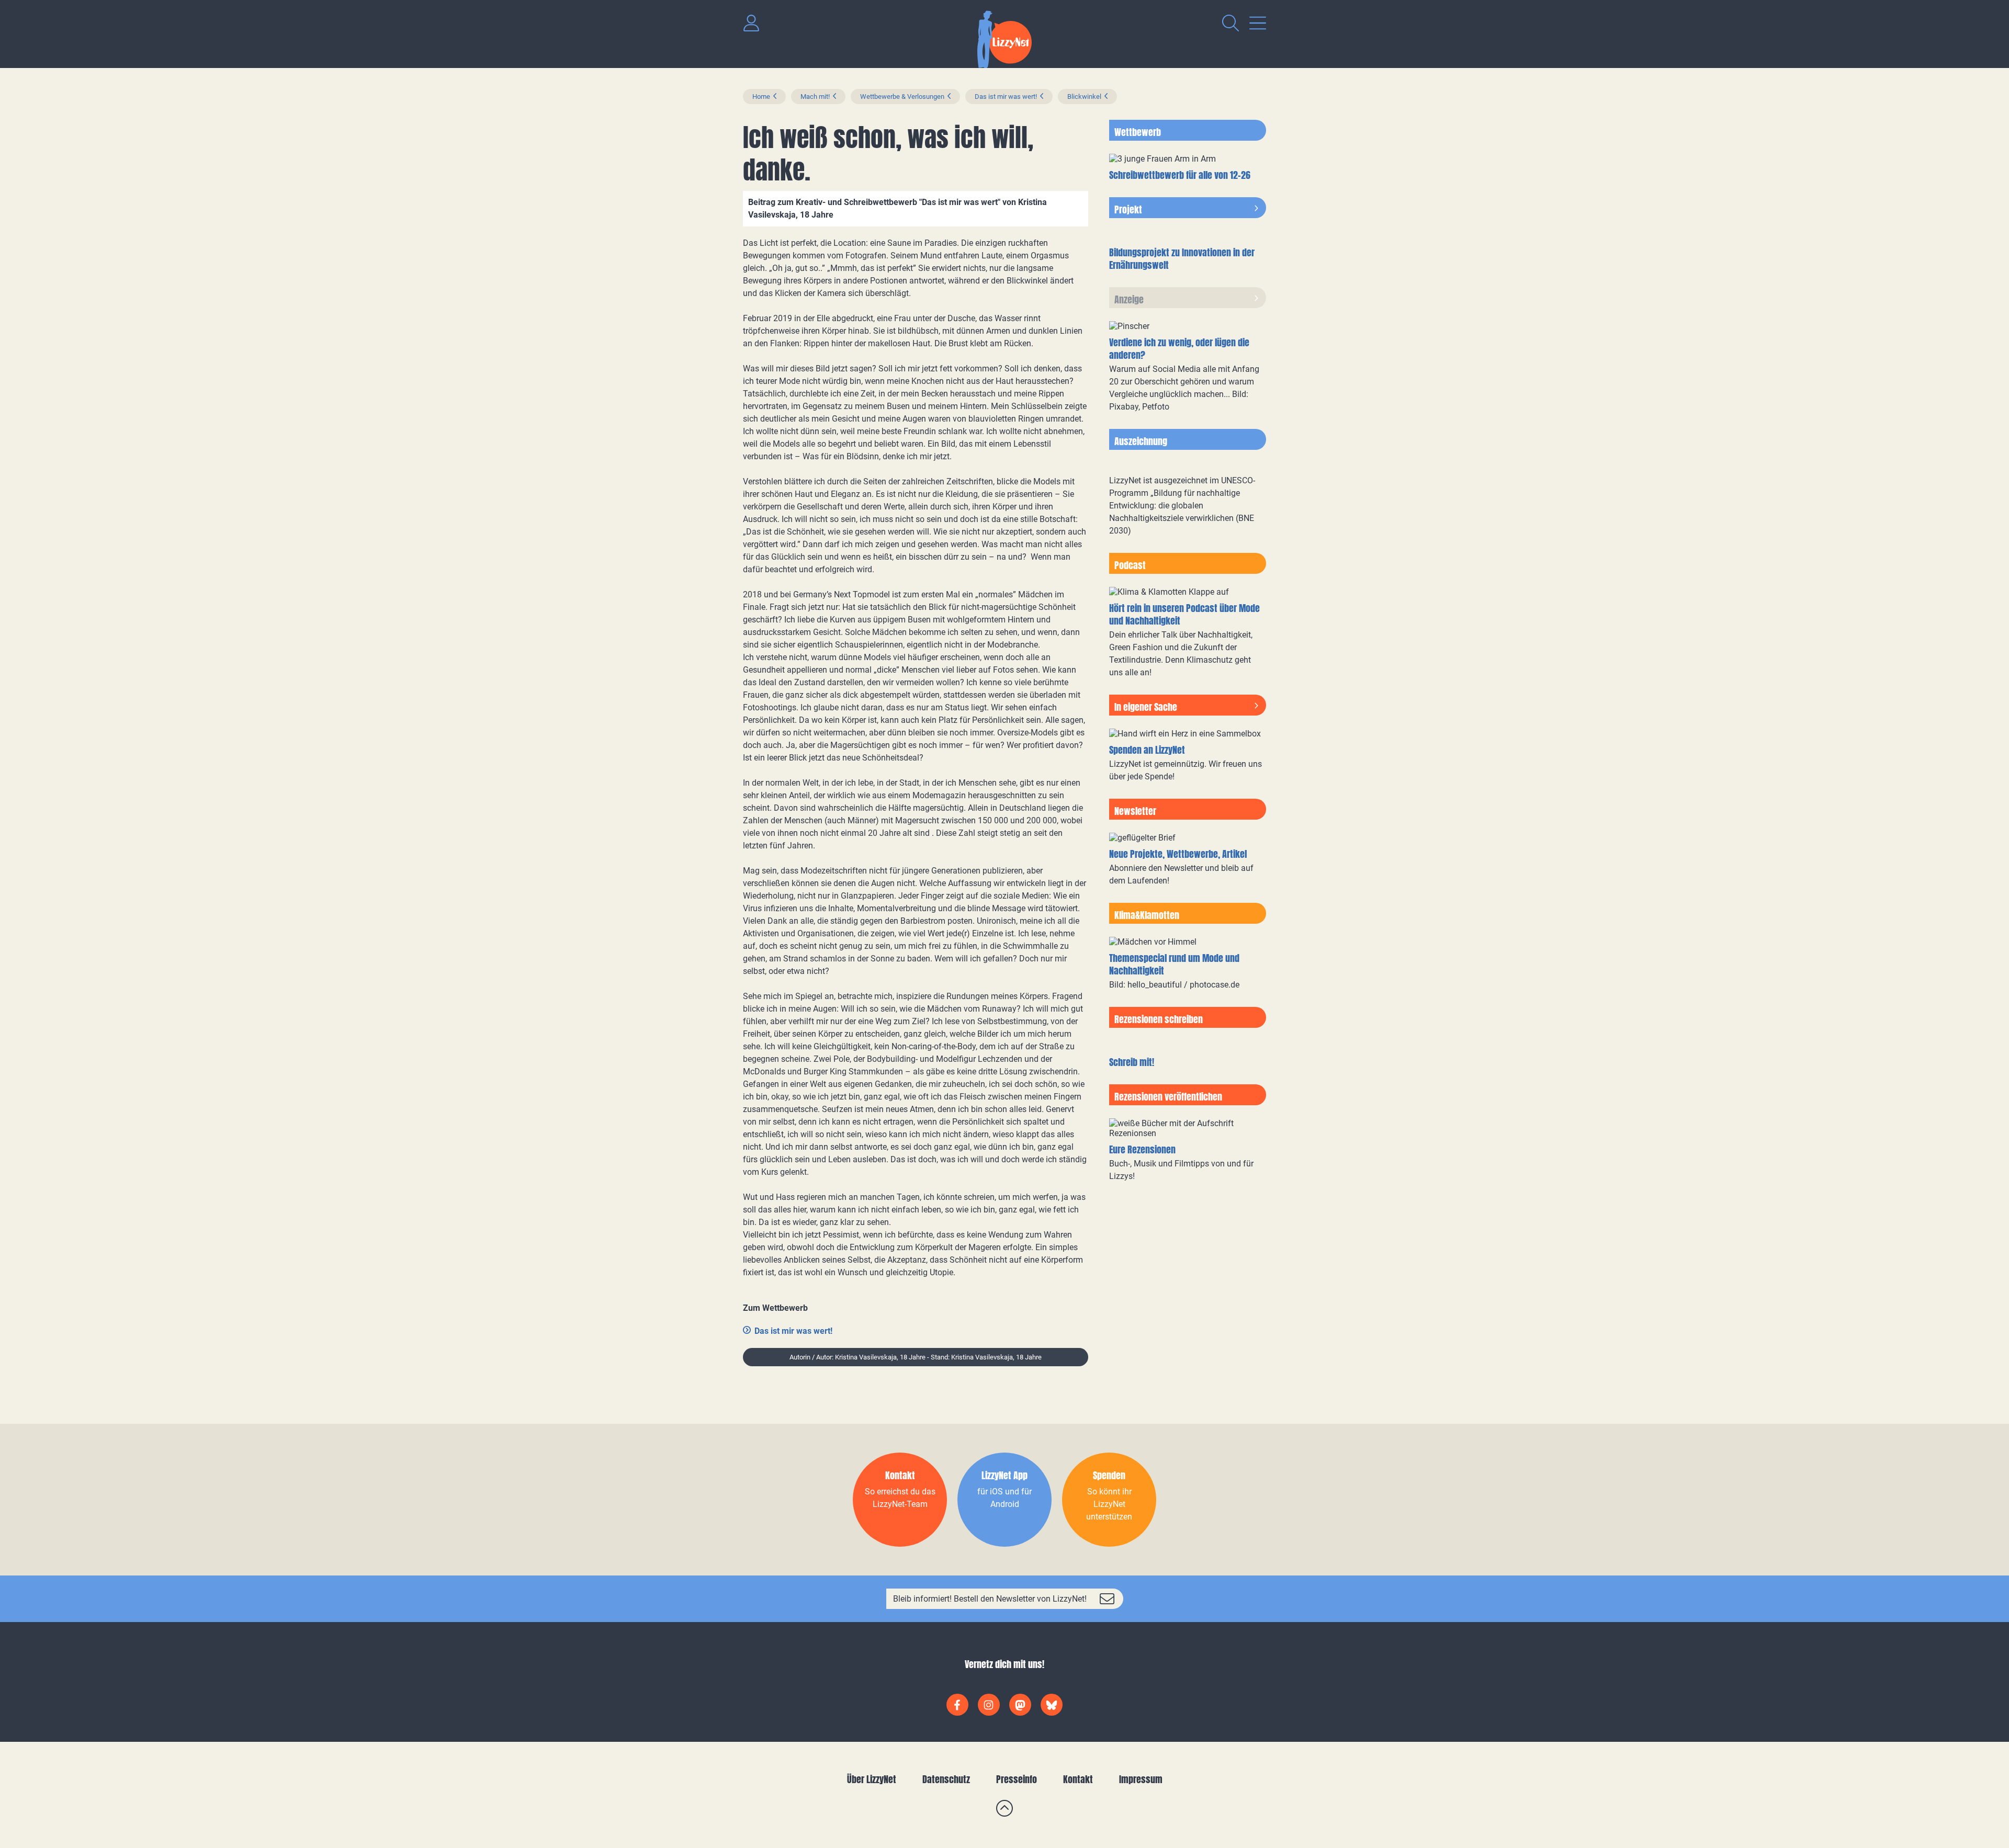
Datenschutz (946, 1779)
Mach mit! (815, 97)
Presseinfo (1017, 1779)
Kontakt (1078, 1779)
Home (761, 97)
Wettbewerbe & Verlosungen (902, 97)
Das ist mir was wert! (1006, 97)
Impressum (1141, 1779)
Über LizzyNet (872, 1779)
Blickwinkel (1084, 97)
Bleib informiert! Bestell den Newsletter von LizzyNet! (990, 1599)
